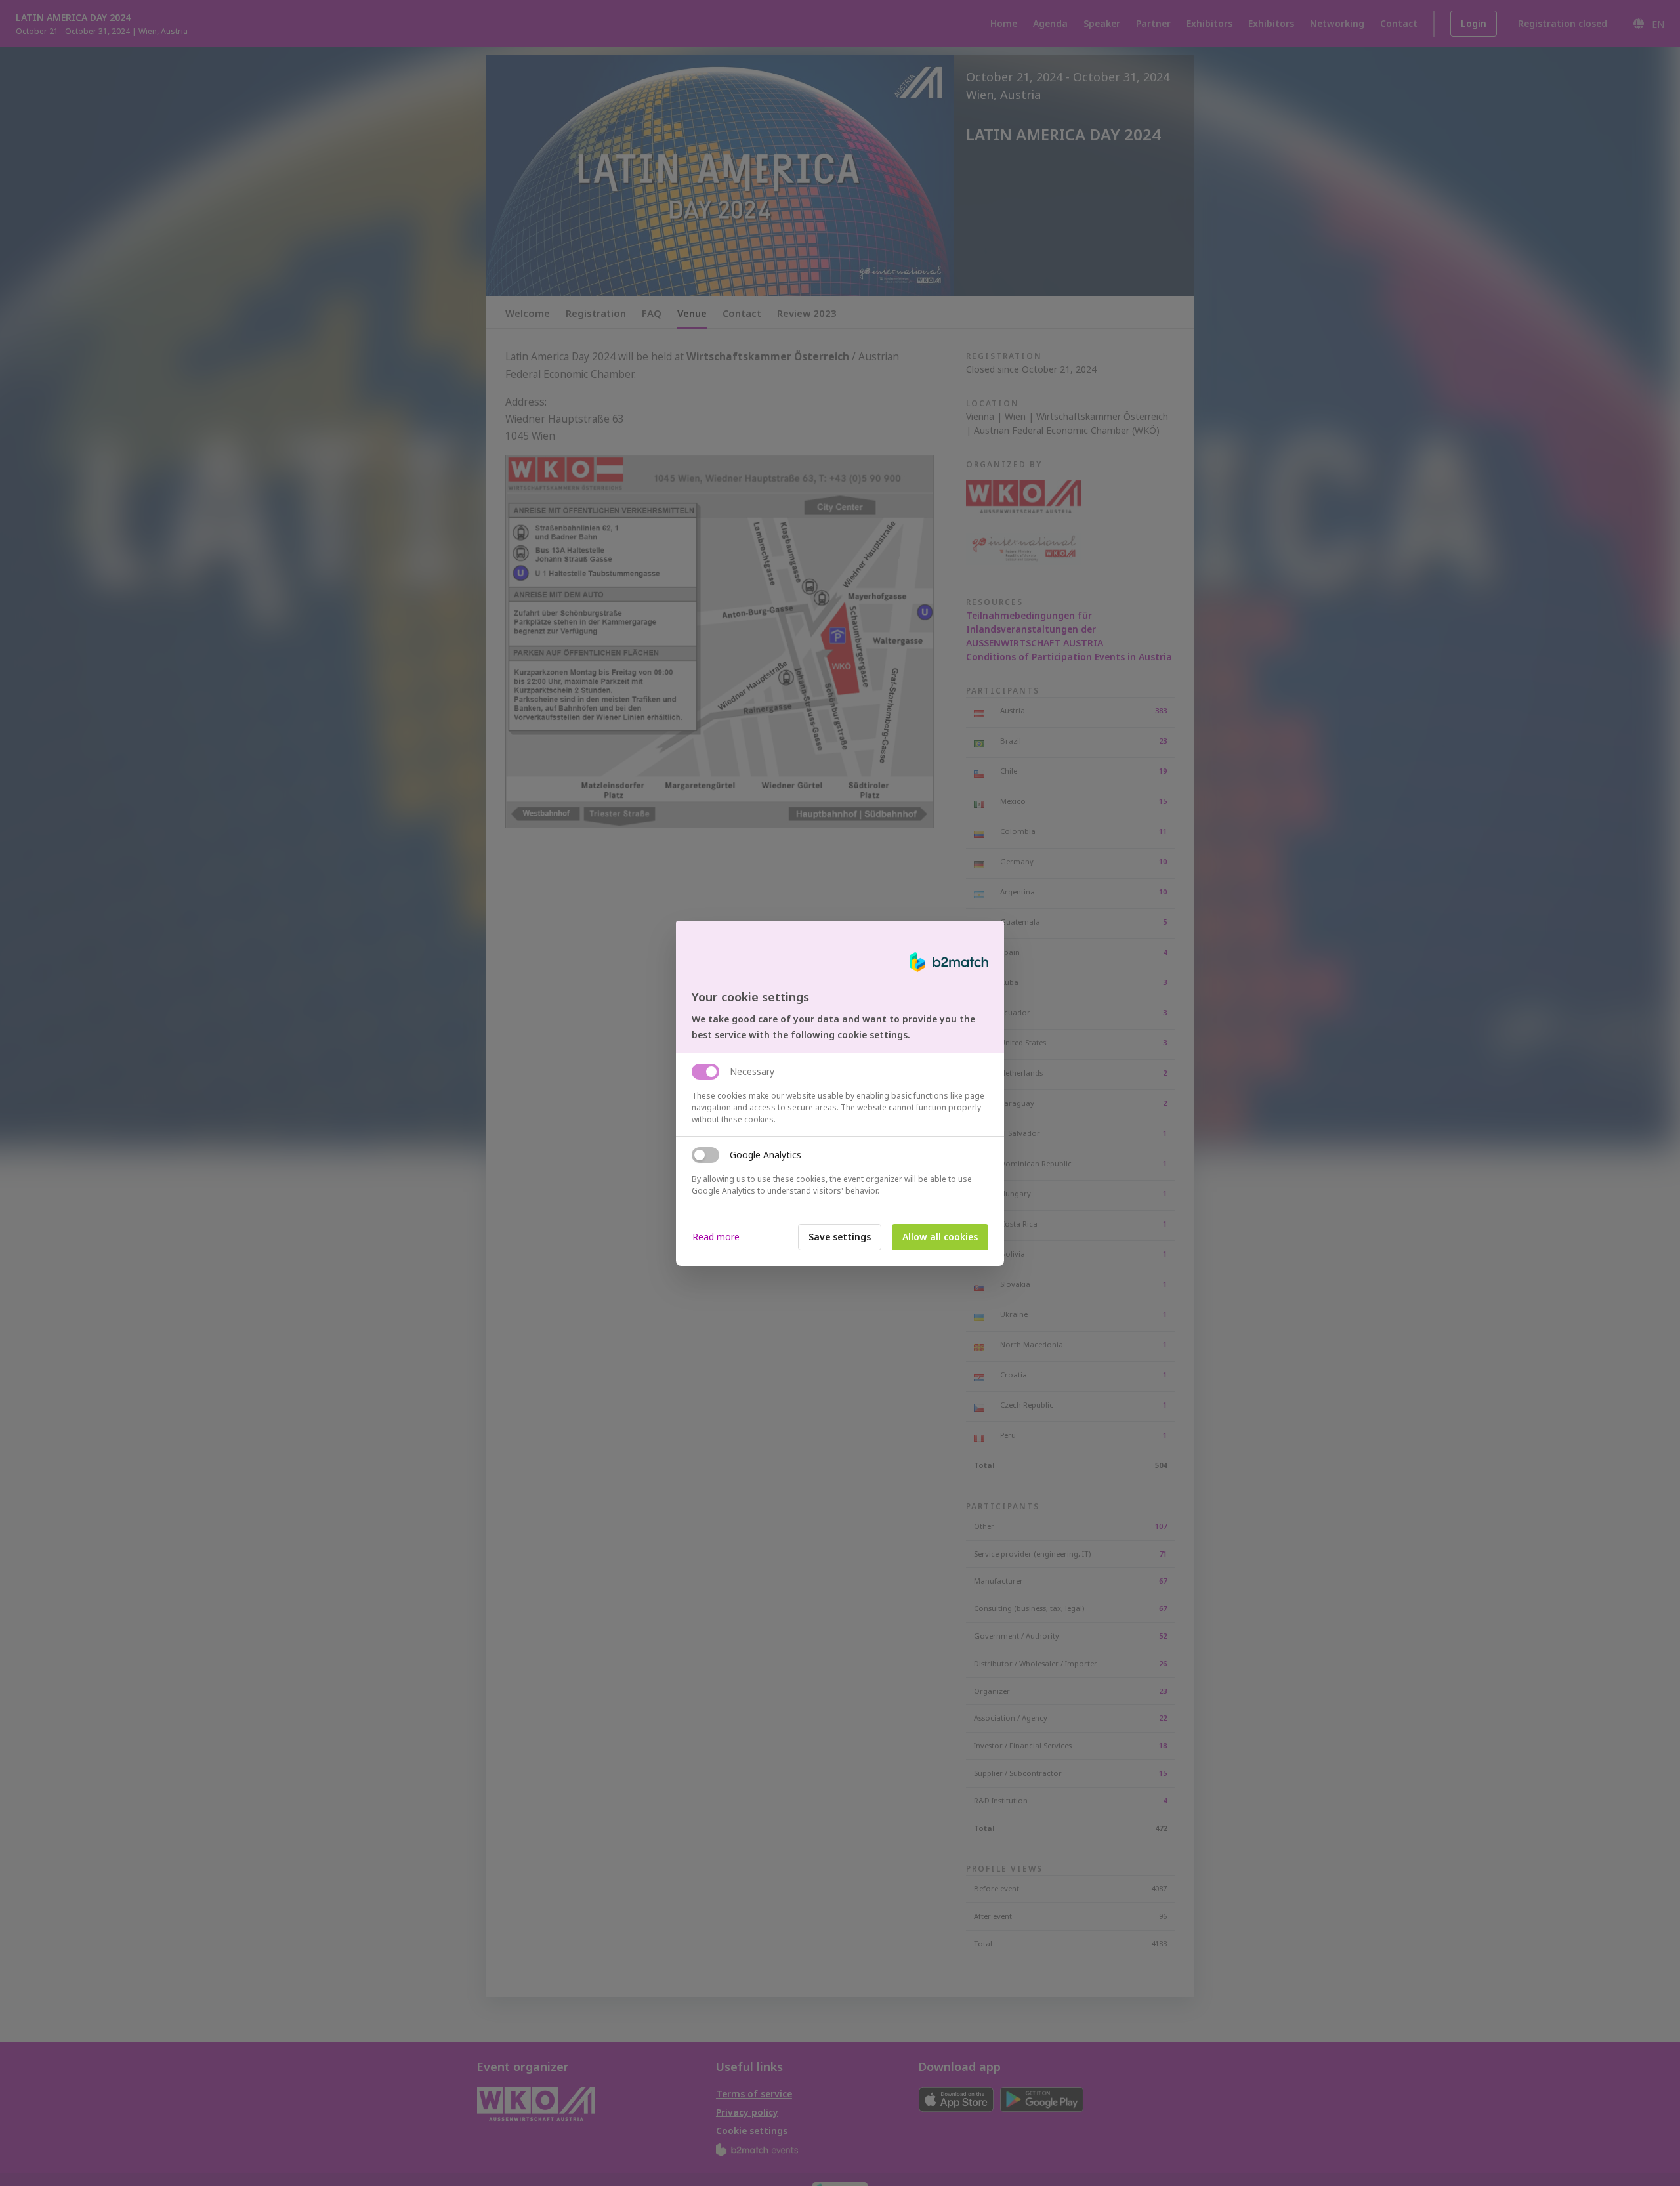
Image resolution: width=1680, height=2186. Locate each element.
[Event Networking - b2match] (949, 962)
